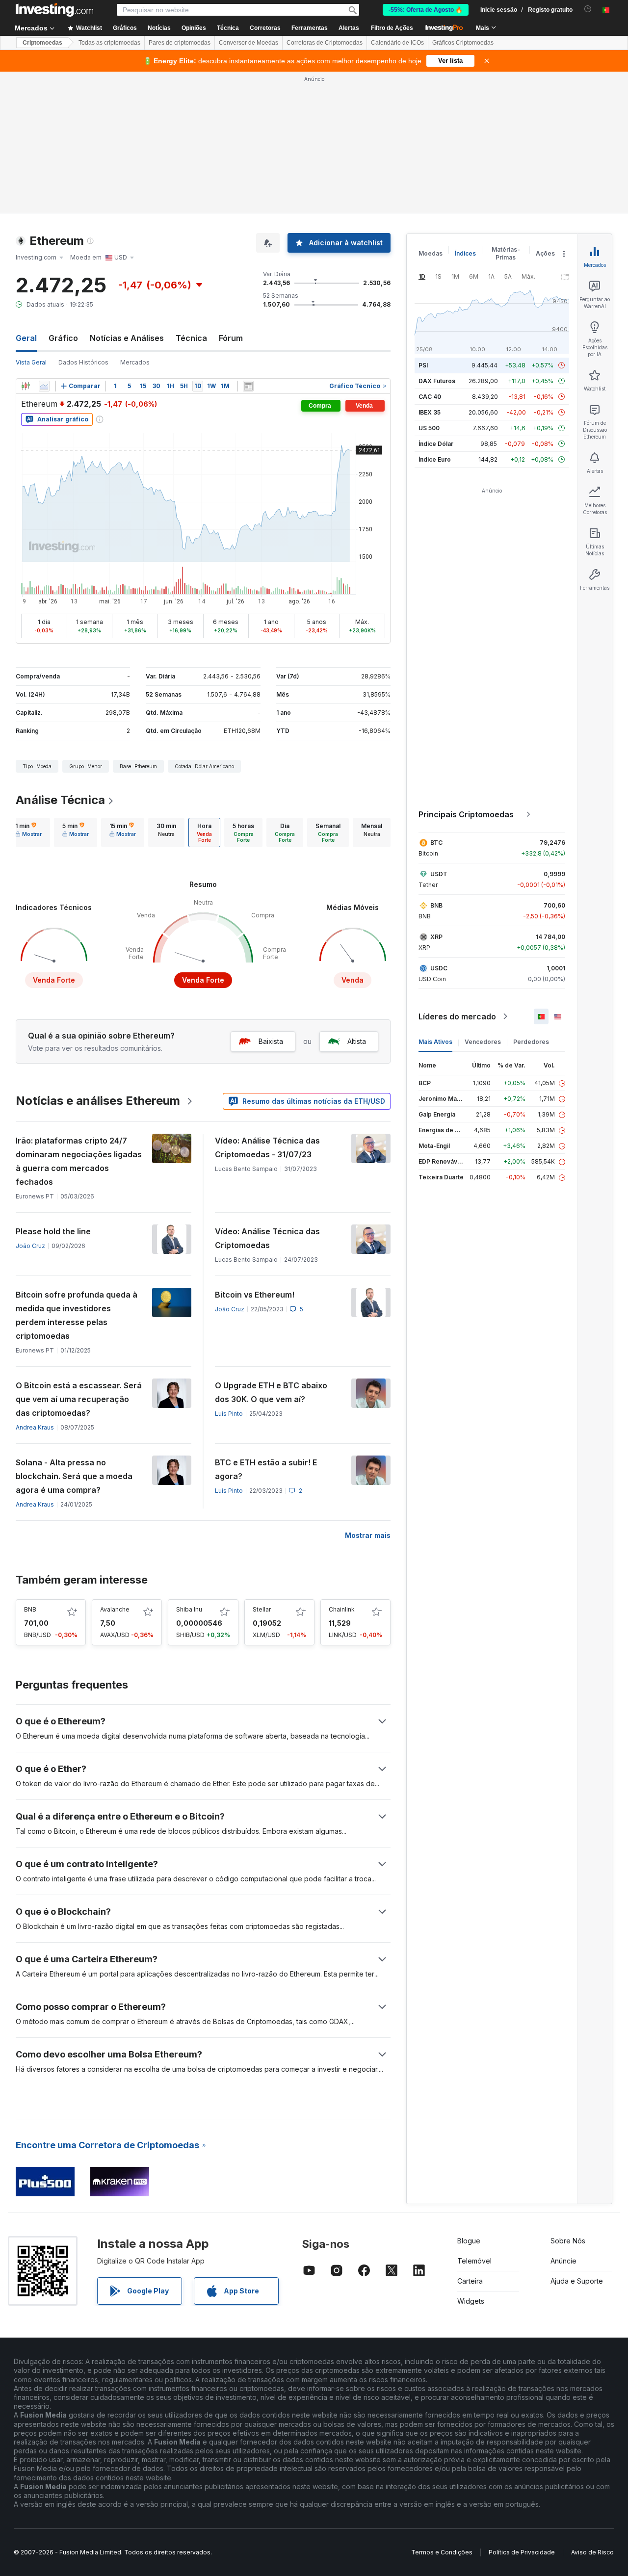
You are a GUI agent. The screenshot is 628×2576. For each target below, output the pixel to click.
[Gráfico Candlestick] (26, 386)
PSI (423, 365)
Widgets (471, 2301)
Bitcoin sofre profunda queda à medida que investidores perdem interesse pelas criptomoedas (77, 1315)
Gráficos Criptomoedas (463, 43)
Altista (357, 1041)
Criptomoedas (42, 43)
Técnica (191, 338)
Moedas (431, 253)
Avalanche (115, 1609)
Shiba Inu (189, 1609)
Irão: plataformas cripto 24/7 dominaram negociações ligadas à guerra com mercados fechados (79, 1161)
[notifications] (588, 9)
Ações (545, 253)
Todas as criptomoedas (109, 43)
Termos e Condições (442, 2552)
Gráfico (63, 338)
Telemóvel (474, 2261)
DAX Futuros (437, 381)
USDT (439, 874)
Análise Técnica (60, 800)
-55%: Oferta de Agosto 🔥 (426, 10)
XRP (436, 937)
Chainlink (342, 1609)
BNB (30, 1609)
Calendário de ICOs (397, 43)
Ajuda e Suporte (577, 2281)
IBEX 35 (430, 412)
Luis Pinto (229, 1414)
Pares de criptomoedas (180, 43)
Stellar (262, 1609)
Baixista (271, 1041)
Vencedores (483, 1042)
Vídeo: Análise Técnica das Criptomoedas (267, 1238)
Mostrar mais (368, 1535)
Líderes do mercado (457, 1016)
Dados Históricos (83, 362)
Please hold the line (53, 1231)
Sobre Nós (568, 2241)
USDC (439, 968)
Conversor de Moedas (249, 43)
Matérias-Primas (506, 253)
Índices (465, 253)
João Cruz (30, 1246)
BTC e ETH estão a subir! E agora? (266, 1469)
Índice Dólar (436, 444)
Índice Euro (435, 459)
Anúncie (563, 2261)
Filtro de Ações (392, 28)
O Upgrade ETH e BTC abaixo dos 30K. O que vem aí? (271, 1392)
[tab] (28, 833)
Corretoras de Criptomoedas (325, 43)
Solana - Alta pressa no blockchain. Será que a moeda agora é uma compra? (74, 1476)
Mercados (135, 362)
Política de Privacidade (522, 2552)
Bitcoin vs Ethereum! (255, 1295)
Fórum (231, 338)
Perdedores (531, 1042)
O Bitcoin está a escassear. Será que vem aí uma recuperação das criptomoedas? (79, 1399)
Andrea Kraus (35, 1427)
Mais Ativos (435, 1042)
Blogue (469, 2241)
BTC (436, 843)
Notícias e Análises (127, 338)
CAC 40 (430, 397)
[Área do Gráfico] (44, 386)
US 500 (429, 428)
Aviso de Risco (592, 2552)
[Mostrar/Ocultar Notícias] (248, 386)
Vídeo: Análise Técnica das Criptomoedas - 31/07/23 (267, 1147)
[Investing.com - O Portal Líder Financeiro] (54, 10)
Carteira (470, 2281)
